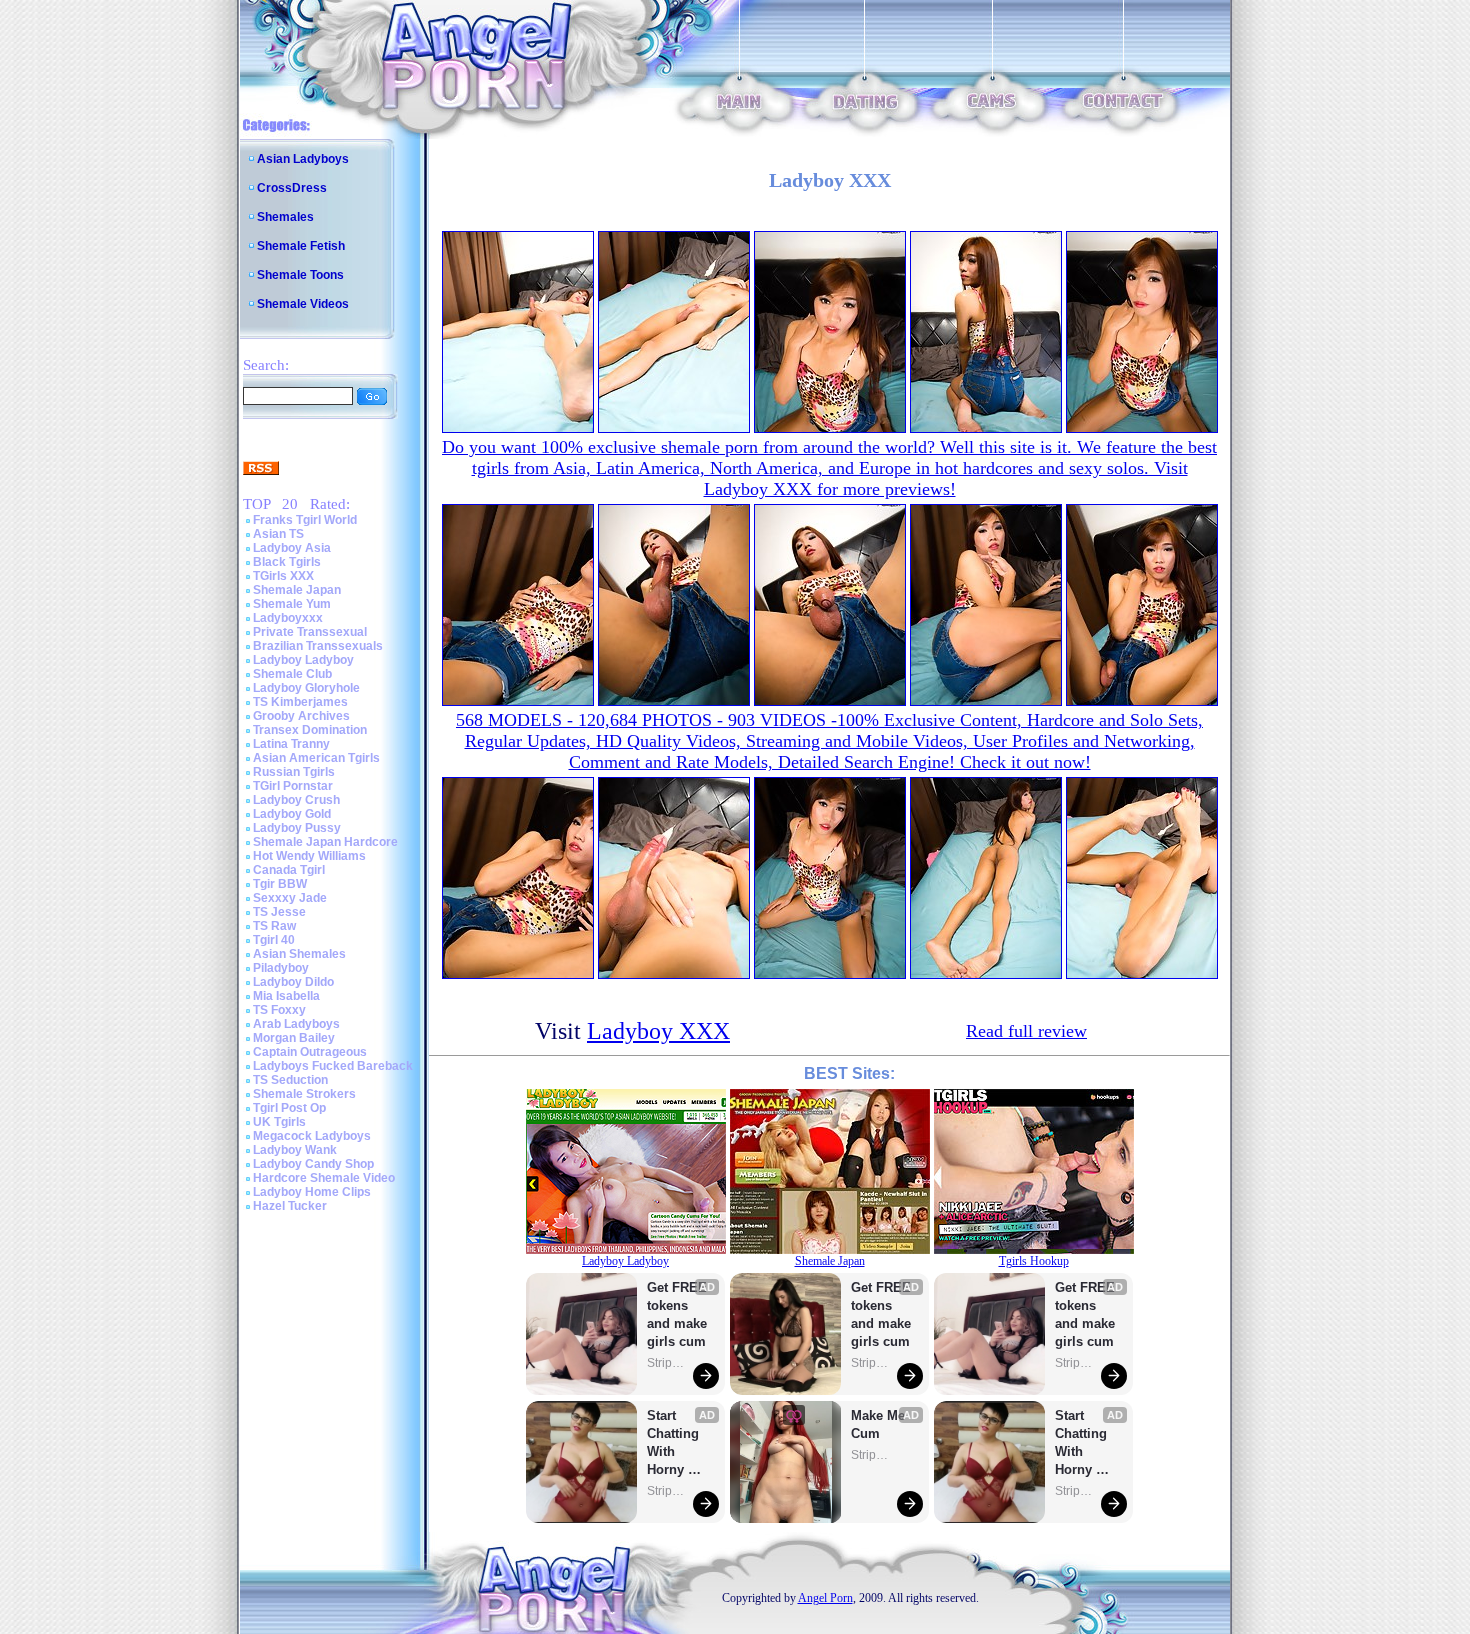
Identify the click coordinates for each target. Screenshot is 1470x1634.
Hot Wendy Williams (309, 856)
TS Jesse (279, 912)
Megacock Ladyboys (312, 1136)
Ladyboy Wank (295, 1150)
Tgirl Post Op (289, 1108)
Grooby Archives (301, 716)
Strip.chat (667, 1363)
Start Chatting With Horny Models (675, 1443)
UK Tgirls (279, 1122)
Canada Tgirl (289, 870)
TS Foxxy (279, 1010)
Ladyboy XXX (658, 1031)
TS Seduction (290, 1080)
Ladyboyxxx (288, 618)
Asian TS (278, 534)
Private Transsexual (310, 632)
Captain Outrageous (310, 1052)
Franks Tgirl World (305, 520)
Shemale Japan (297, 590)
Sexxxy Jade (290, 898)
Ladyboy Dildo (293, 982)
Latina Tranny (291, 744)
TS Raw (274, 926)
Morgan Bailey (294, 1038)
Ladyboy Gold (292, 814)
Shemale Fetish (301, 246)
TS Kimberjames (300, 702)
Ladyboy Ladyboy (303, 660)
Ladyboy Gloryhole (306, 688)
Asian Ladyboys (303, 159)
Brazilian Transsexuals (318, 646)
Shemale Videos (303, 304)
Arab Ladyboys (296, 1024)
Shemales (285, 217)
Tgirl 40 (274, 940)
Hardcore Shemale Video (324, 1178)
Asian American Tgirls (316, 758)
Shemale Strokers (304, 1094)
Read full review (1026, 1031)
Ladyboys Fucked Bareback (333, 1066)
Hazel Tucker (290, 1206)
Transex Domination (310, 730)
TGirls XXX (283, 576)
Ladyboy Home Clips (312, 1192)
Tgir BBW (280, 884)
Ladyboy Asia (292, 548)
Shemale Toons (300, 275)
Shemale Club (292, 674)
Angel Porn (825, 1598)
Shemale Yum (292, 604)
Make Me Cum (880, 1424)
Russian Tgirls (294, 772)
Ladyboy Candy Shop (313, 1164)
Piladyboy (281, 968)
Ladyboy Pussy (297, 828)
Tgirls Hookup (1034, 1261)
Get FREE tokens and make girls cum (677, 1314)
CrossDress (292, 188)
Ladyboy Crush (296, 800)
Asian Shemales (299, 954)
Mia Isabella (286, 996)
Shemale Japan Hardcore (325, 842)
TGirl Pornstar (293, 786)
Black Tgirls (287, 562)
